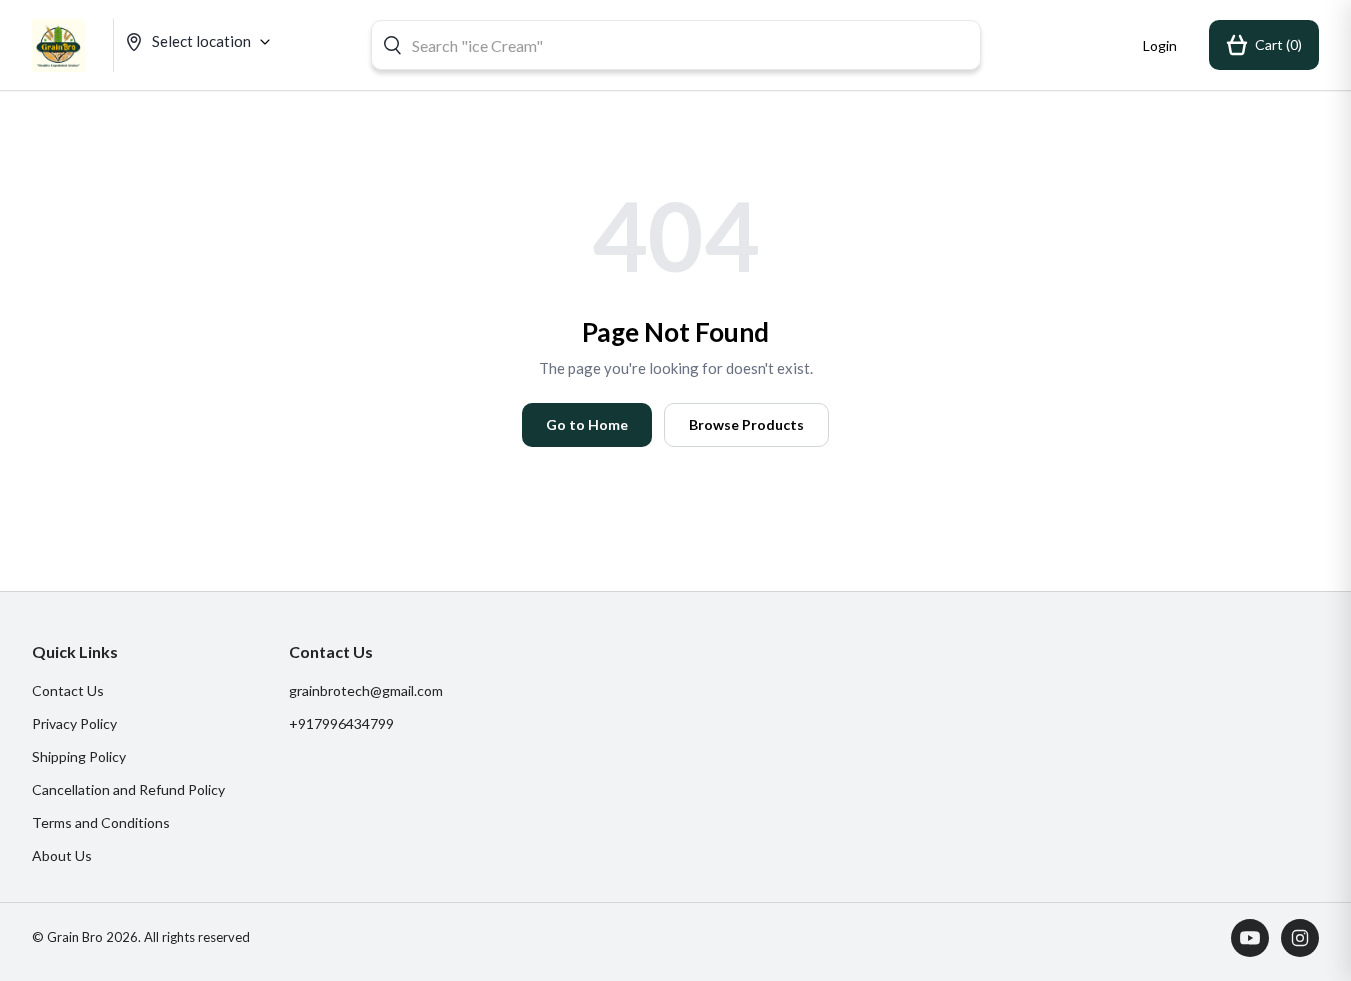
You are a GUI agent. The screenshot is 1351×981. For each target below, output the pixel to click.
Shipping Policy (79, 756)
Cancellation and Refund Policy (128, 789)
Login (1160, 45)
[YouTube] (1250, 938)
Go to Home (587, 424)
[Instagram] (1300, 938)
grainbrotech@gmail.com (366, 690)
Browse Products (746, 424)
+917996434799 (341, 723)
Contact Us (68, 690)
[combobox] (676, 45)
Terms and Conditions (101, 822)
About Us (62, 855)
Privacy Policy (74, 723)
